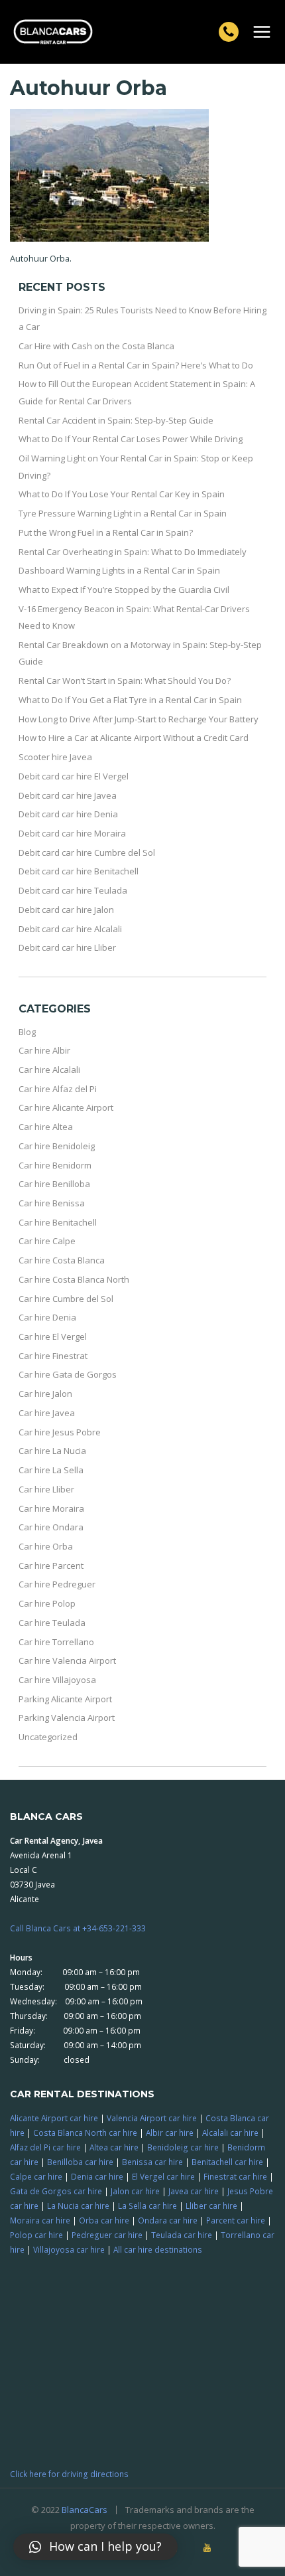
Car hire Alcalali (49, 1070)
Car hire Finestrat (53, 1356)
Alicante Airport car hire (54, 2118)
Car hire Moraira (51, 1508)
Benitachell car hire (227, 2162)
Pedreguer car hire (107, 2235)
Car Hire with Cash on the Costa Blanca (96, 346)
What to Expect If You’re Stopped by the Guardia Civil (124, 590)
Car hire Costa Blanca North (74, 1279)
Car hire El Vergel (53, 1336)
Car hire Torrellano (56, 1642)
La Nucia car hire (78, 2206)
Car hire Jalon (45, 1394)
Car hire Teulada (52, 1623)
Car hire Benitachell (58, 1222)
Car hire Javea (47, 1413)
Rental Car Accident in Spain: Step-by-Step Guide (116, 420)
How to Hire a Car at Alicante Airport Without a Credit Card (134, 738)
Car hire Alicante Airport (66, 1107)
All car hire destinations (158, 2249)
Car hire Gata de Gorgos (68, 1374)
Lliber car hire (211, 2206)
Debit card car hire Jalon (66, 910)
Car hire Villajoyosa (57, 1680)
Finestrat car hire (235, 2176)
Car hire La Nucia (52, 1451)
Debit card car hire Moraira (72, 833)
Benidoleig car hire (183, 2147)
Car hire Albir (44, 1050)
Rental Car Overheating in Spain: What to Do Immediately (133, 552)
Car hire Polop (47, 1603)
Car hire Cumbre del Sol (66, 1299)
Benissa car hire (152, 2162)
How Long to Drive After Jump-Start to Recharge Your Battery (139, 719)
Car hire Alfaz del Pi (58, 1089)
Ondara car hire (168, 2220)
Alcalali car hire (230, 2133)
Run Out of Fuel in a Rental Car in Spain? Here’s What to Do (136, 365)
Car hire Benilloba (54, 1184)
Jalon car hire (135, 2191)
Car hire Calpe (47, 1241)
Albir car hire (170, 2133)
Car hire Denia (47, 1317)
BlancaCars (85, 2510)
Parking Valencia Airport (67, 1718)
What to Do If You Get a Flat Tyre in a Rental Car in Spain (130, 700)
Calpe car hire (36, 2176)
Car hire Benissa (52, 1203)
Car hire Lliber (46, 1489)
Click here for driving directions (69, 2474)
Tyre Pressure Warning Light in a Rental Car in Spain (123, 513)
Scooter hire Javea (55, 757)
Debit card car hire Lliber (67, 947)
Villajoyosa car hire (69, 2249)
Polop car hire (36, 2235)
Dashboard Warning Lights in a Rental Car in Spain (119, 570)
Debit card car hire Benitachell (79, 871)
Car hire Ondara (51, 1527)
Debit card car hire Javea (68, 795)
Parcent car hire (236, 2220)
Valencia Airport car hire (152, 2118)
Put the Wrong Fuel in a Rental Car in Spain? (106, 532)
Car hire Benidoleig (57, 1146)
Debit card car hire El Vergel (74, 776)
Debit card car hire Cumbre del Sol (87, 852)
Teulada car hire (182, 2235)
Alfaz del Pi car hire (45, 2147)
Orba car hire (104, 2220)
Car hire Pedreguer (57, 1584)
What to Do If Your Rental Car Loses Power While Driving (131, 439)
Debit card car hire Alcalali (70, 929)
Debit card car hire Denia (68, 814)
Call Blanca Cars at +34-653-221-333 (78, 1928)
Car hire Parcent (51, 1566)
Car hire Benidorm (55, 1165)
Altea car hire (114, 2147)
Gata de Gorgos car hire (56, 2191)
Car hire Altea (46, 1127)
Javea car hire (194, 2191)
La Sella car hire (147, 2206)
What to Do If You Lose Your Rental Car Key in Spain (122, 494)
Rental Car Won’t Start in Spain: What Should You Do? (125, 681)
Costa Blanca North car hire (85, 2133)
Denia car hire (97, 2176)
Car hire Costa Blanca (62, 1260)
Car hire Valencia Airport (67, 1660)
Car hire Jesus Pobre (60, 1432)
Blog (27, 1032)
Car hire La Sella (51, 1470)
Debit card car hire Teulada (73, 890)
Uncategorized (48, 1737)
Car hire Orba (46, 1546)
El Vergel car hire (163, 2176)
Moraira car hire (40, 2220)
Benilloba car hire (80, 2162)
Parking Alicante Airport (65, 1699)
